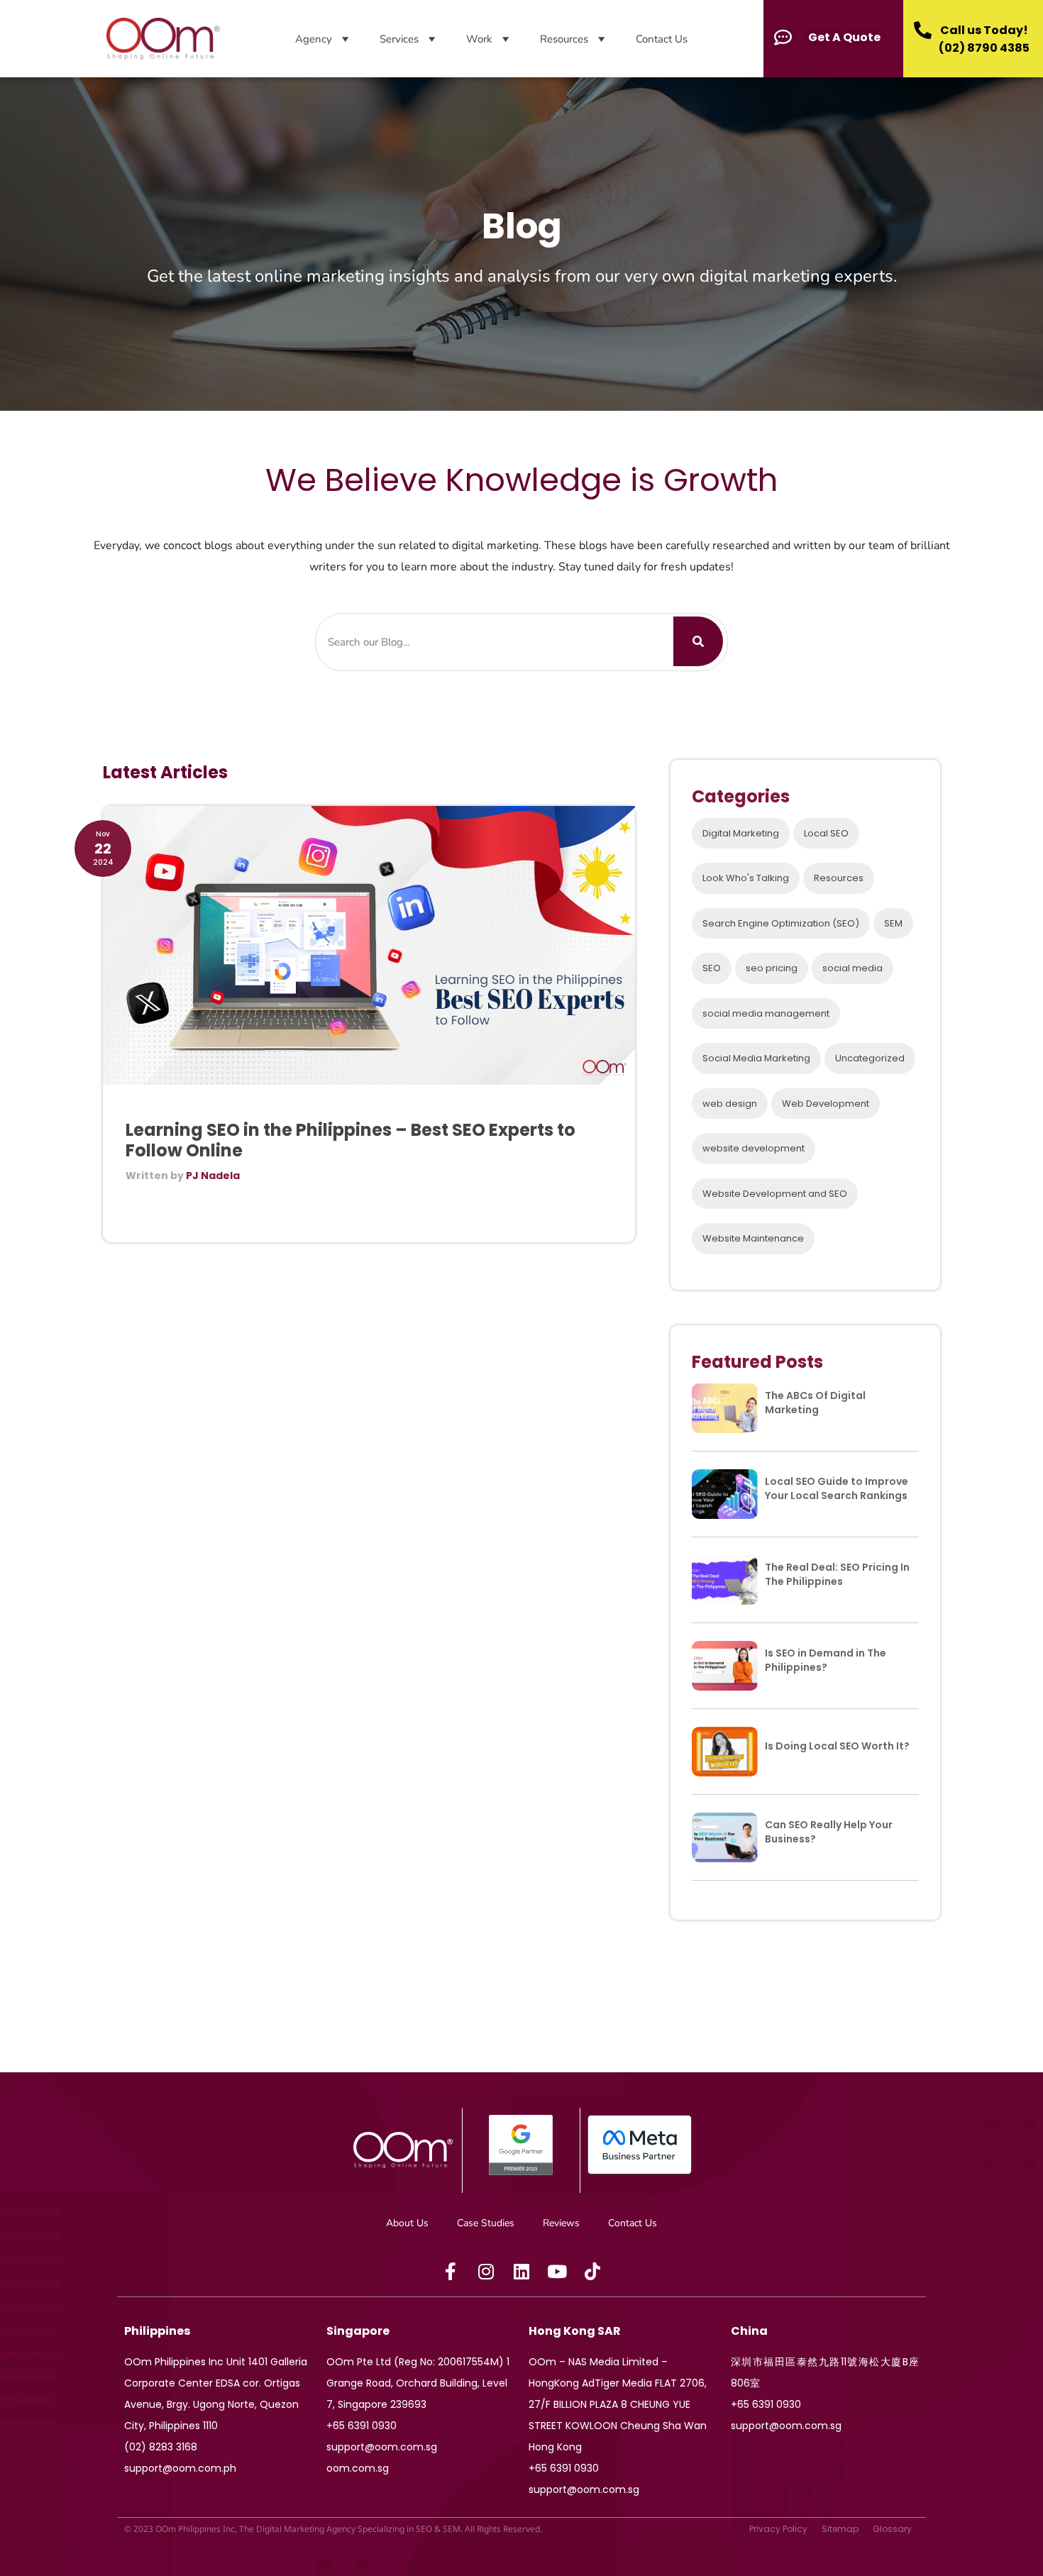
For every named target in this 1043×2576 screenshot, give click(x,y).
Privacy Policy (778, 2529)
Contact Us (662, 39)
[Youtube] (557, 2272)
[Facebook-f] (451, 2272)
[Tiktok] (592, 2272)
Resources (564, 39)
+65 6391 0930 (362, 2426)
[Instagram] (486, 2272)
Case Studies (486, 2223)
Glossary (892, 2529)
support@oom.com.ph (180, 2468)
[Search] (698, 641)
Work (479, 39)
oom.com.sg (358, 2468)
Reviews (561, 2223)
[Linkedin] (521, 2272)
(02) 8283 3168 (161, 2447)
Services (399, 39)
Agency (314, 39)
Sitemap (840, 2529)
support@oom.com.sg (382, 2447)
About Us (407, 2223)
